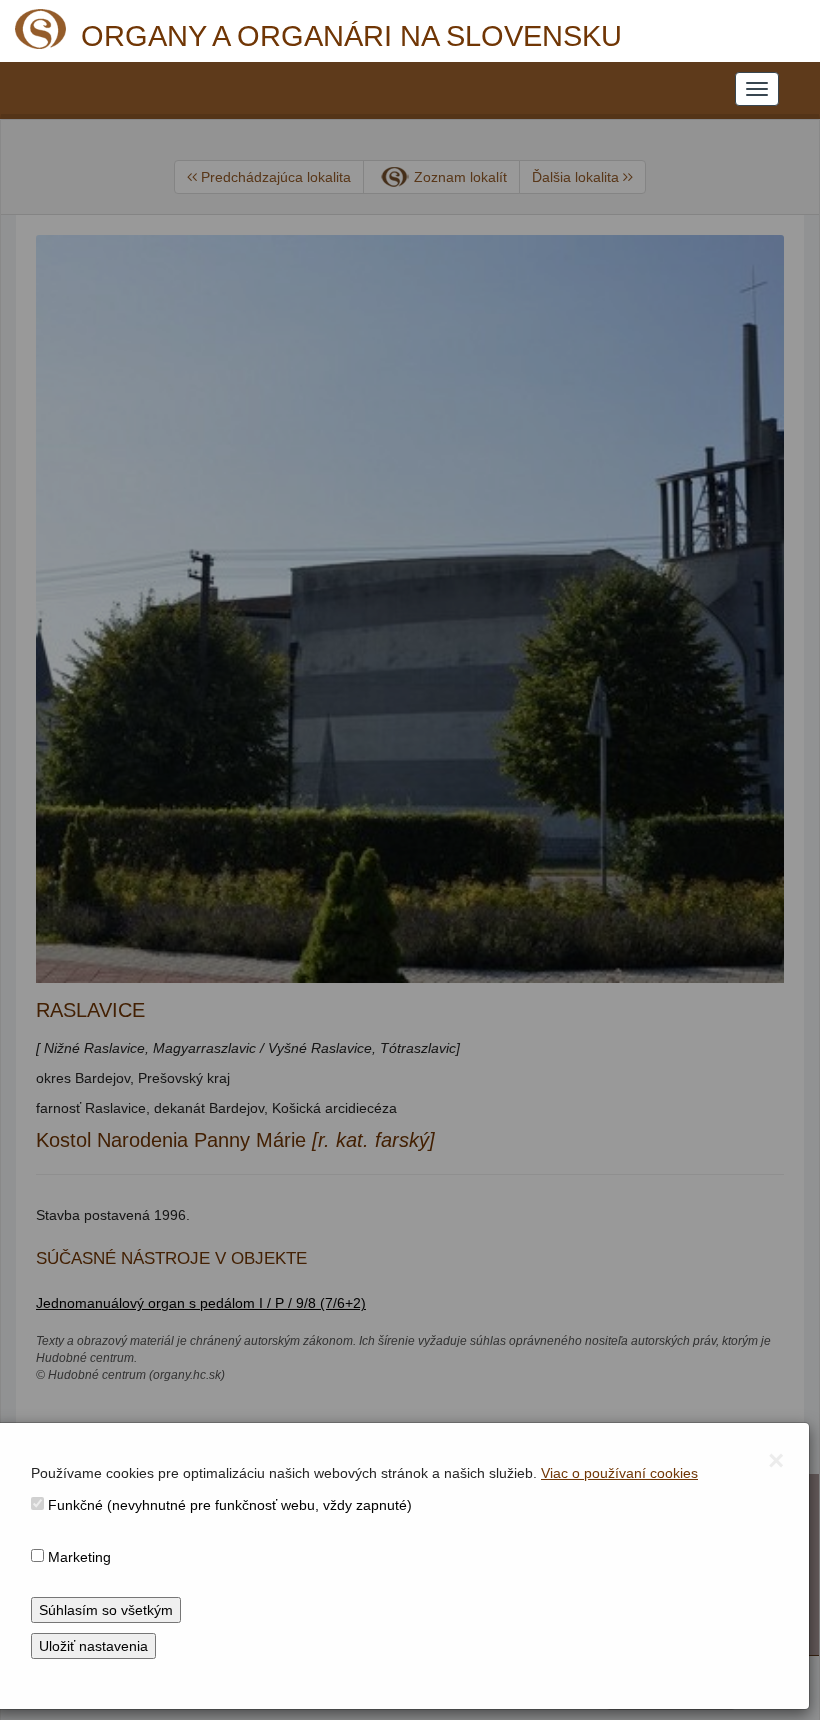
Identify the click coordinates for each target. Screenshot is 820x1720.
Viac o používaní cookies (619, 1473)
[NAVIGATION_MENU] (757, 89)
